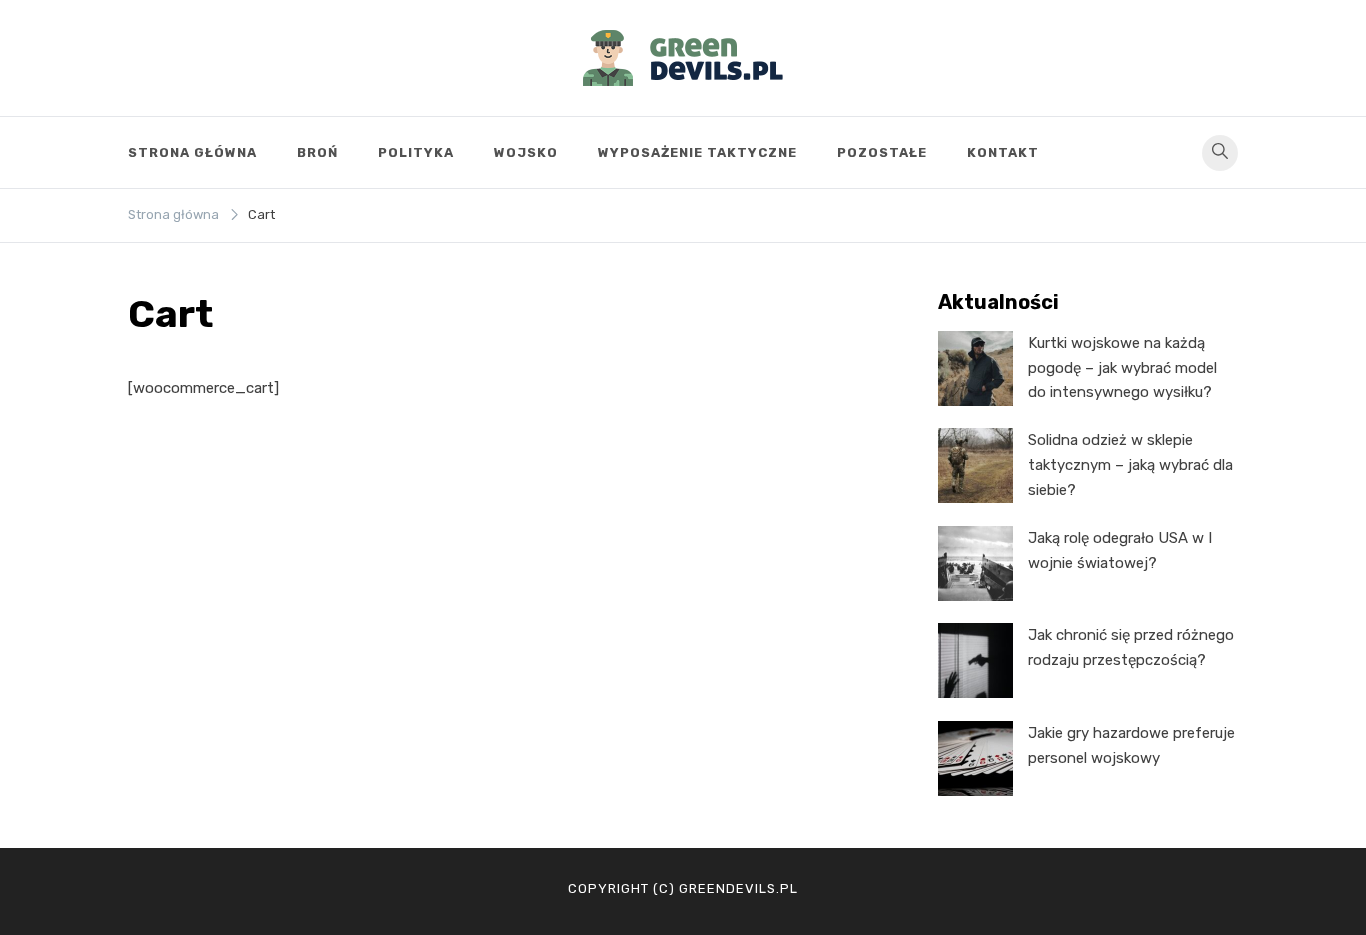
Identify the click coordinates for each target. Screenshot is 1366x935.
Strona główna (192, 152)
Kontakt (1003, 152)
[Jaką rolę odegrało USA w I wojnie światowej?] (975, 563)
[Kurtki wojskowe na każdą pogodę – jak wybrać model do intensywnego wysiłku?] (975, 368)
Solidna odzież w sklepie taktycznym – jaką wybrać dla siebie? (1130, 465)
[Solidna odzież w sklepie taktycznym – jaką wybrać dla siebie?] (975, 465)
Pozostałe (882, 152)
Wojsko (526, 152)
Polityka (416, 152)
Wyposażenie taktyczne (697, 152)
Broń (317, 152)
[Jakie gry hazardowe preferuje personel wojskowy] (975, 758)
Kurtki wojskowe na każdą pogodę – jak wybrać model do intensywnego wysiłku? (1122, 368)
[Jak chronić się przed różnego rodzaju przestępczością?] (975, 660)
